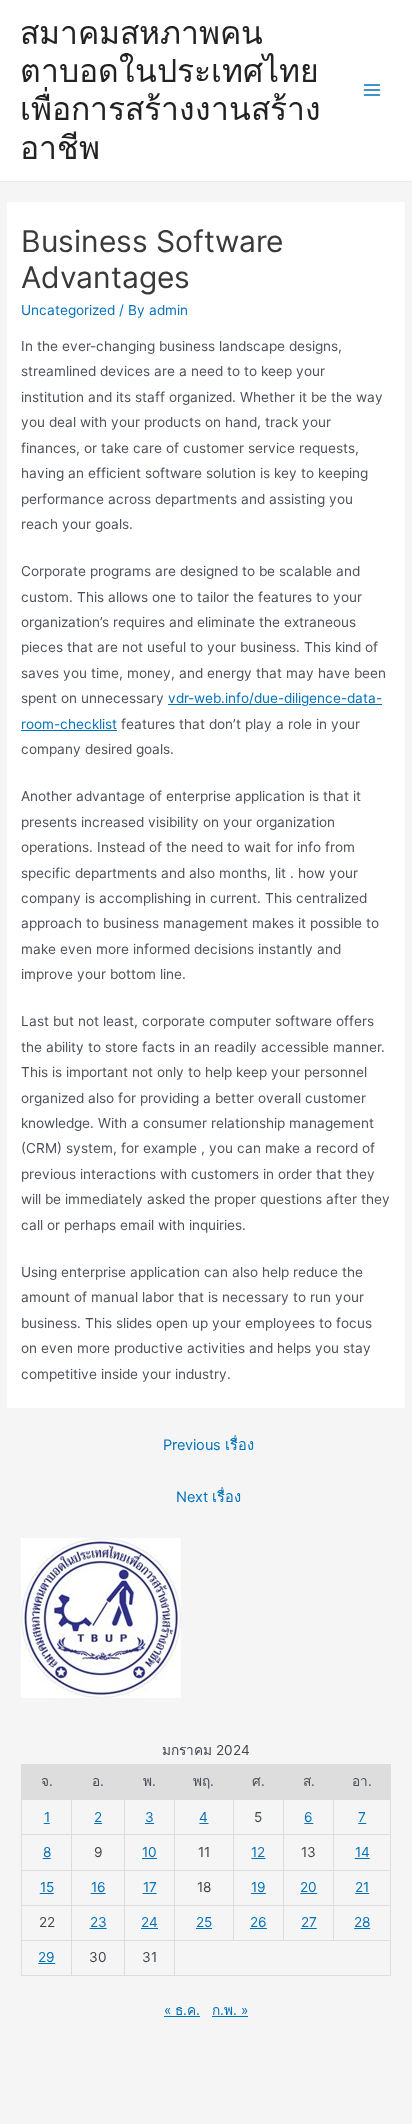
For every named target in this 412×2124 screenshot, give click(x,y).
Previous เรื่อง (208, 1445)
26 (258, 1922)
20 (308, 1887)
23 (98, 1922)
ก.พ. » (230, 2010)
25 (204, 1922)
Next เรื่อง (208, 1497)
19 (258, 1887)
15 (47, 1887)
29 (46, 1957)
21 (362, 1887)
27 (309, 1922)
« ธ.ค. (182, 2010)
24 (149, 1922)
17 (150, 1887)
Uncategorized (68, 310)
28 (362, 1922)
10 (149, 1852)
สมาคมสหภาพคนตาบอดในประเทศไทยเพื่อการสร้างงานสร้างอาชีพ (170, 90)
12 (258, 1852)
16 (98, 1887)
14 (362, 1852)
